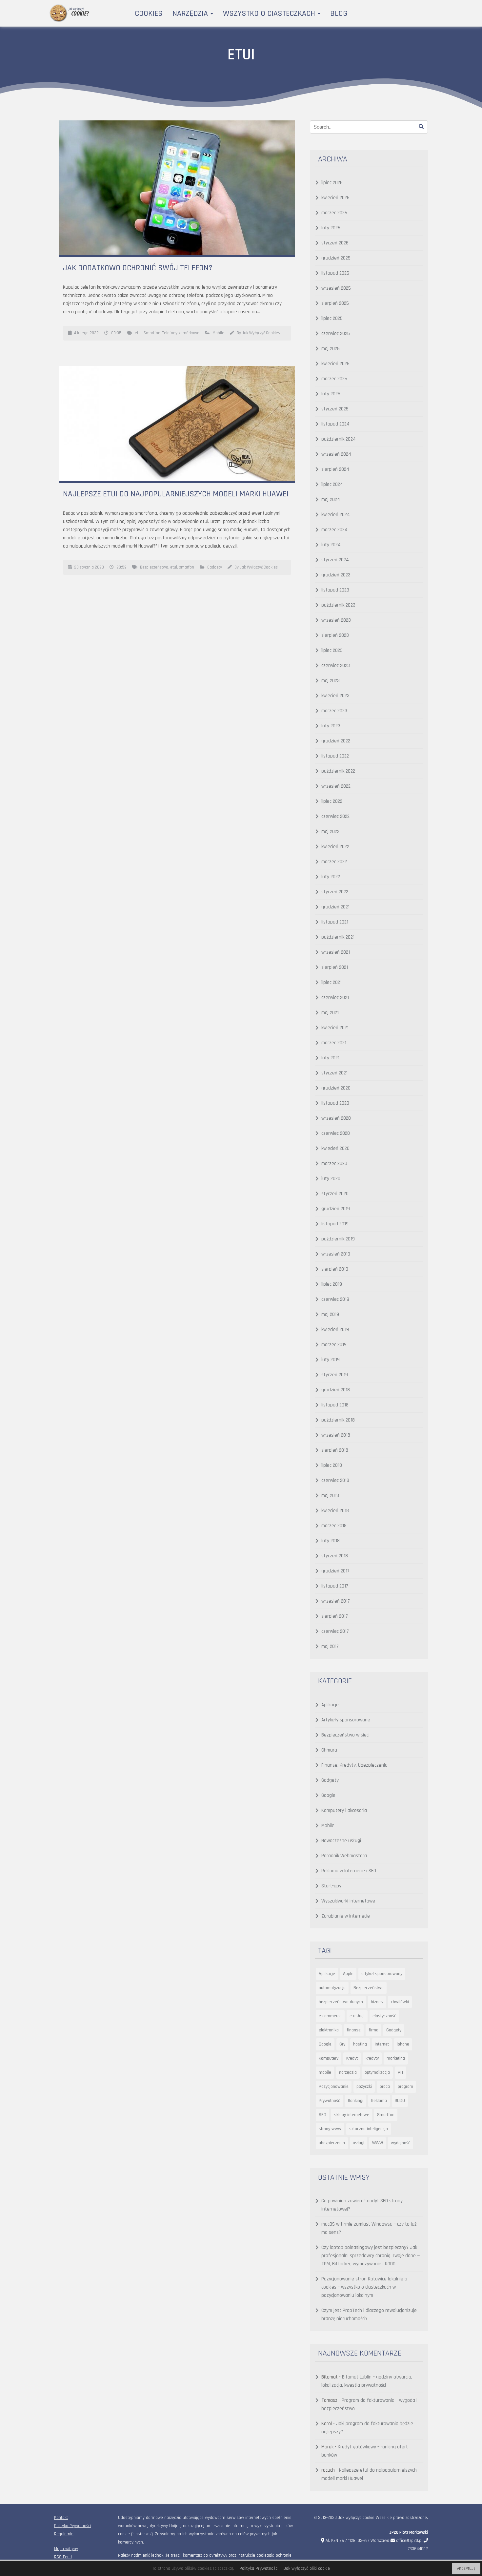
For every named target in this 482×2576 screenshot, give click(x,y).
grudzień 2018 (336, 1390)
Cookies (149, 13)
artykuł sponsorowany (382, 1974)
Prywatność (329, 2101)
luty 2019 (331, 1360)
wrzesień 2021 (336, 952)
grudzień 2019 (336, 1209)
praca (385, 2087)
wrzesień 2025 (336, 288)
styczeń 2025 (335, 409)
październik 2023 (338, 605)
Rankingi (356, 2101)
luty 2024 (331, 545)
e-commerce (330, 2016)
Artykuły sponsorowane (346, 1720)
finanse (354, 2030)
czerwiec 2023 (336, 665)
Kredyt (352, 2058)
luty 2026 (331, 228)
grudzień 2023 (336, 575)
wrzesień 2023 (336, 620)
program (405, 2087)
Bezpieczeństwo (154, 567)
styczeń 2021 (334, 1073)
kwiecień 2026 (335, 198)
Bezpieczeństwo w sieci (345, 1735)
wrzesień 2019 (336, 1254)
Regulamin (64, 2534)
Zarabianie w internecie (346, 1916)
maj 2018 (330, 1496)
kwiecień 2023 (335, 696)
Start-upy (331, 1886)
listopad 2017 (335, 1586)
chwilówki (400, 2002)
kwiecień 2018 (335, 1511)
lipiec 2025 (332, 318)
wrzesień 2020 (336, 1118)
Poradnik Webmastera (344, 1856)
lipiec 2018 (332, 1465)
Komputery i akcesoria (344, 1810)
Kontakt (61, 2518)
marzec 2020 (334, 1163)
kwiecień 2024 (336, 515)
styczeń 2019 (335, 1375)
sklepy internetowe (352, 2115)
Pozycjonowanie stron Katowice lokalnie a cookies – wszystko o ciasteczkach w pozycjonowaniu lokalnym (364, 2287)
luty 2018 (331, 1541)
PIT (401, 2072)
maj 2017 (330, 1646)
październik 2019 (338, 1239)
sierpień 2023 (335, 635)
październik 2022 (338, 771)
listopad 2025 (335, 273)
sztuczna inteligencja (369, 2129)
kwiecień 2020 (335, 1148)
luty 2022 (331, 877)
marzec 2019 (334, 1345)
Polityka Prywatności (73, 2526)
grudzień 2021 (335, 907)
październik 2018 (338, 1420)
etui (138, 333)
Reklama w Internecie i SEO (349, 1871)
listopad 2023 (335, 590)
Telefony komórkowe (181, 333)
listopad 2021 (335, 922)
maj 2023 (331, 681)
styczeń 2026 (335, 243)
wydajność (401, 2143)
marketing (396, 2058)
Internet (382, 2044)
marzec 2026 (334, 213)
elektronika (329, 2030)
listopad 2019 (335, 1224)
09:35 (116, 333)
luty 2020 (331, 1179)
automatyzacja (332, 1988)
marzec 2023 (334, 711)
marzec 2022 (334, 862)
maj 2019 (330, 1314)
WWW (378, 2143)
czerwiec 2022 (335, 816)
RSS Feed (63, 2557)
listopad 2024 (335, 424)
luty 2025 (331, 394)
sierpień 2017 (335, 1616)
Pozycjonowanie (334, 2087)
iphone (403, 2044)
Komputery (329, 2058)
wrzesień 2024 (336, 454)
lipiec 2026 (332, 183)
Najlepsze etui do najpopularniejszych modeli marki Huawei (176, 494)
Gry (342, 2044)
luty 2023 (331, 726)
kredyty (372, 2058)
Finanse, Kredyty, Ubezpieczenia (354, 1765)
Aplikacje (330, 1705)
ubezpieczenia (332, 2143)
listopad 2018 (335, 1405)
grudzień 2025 (336, 258)
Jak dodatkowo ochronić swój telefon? (138, 268)
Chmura (329, 1750)
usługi (359, 2143)
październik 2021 (338, 937)
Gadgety (215, 567)
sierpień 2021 (335, 967)
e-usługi (357, 2016)
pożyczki (364, 2087)
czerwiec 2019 (335, 1299)
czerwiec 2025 (336, 333)
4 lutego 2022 (86, 333)
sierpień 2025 (335, 303)
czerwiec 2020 (336, 1133)
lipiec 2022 (332, 801)
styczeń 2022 (335, 892)
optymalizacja (377, 2072)
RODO (400, 2101)
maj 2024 (331, 499)
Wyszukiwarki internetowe (348, 1901)
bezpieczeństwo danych (341, 2002)
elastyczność (384, 2016)
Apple (348, 1974)
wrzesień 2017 (336, 1601)
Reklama (379, 2101)
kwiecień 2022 (335, 847)
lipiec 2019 (332, 1284)
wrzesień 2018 (336, 1435)
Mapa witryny (66, 2549)
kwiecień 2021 (335, 1028)
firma (373, 2030)
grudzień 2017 (335, 1571)
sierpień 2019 (335, 1269)
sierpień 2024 (335, 469)
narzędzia (348, 2072)
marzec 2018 (334, 1526)
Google (328, 1795)
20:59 (121, 567)
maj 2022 (330, 831)
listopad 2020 (335, 1103)
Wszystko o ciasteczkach (270, 13)
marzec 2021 (334, 1043)
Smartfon (152, 333)
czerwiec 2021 (335, 997)
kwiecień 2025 (335, 364)
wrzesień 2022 (336, 786)
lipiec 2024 (332, 484)
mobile (325, 2072)
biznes (377, 2002)
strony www (330, 2129)
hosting (360, 2044)
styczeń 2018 (335, 1556)
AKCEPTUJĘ (466, 2569)
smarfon (187, 567)
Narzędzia (191, 13)
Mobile (218, 333)
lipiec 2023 (332, 650)
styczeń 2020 (335, 1194)
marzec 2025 (334, 379)
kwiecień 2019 (335, 1330)
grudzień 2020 (336, 1088)
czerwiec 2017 (335, 1631)
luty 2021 (330, 1058)
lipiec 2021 (331, 982)
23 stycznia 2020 (89, 567)
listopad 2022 (335, 756)
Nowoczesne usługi (341, 1841)
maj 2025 (331, 349)
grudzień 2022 (336, 741)
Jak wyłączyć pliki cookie (307, 2568)
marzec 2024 (334, 530)
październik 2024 (339, 439)
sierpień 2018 (335, 1450)
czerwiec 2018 (335, 1480)
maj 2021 (330, 1013)
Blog (339, 13)
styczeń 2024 (335, 560)
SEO (322, 2115)
